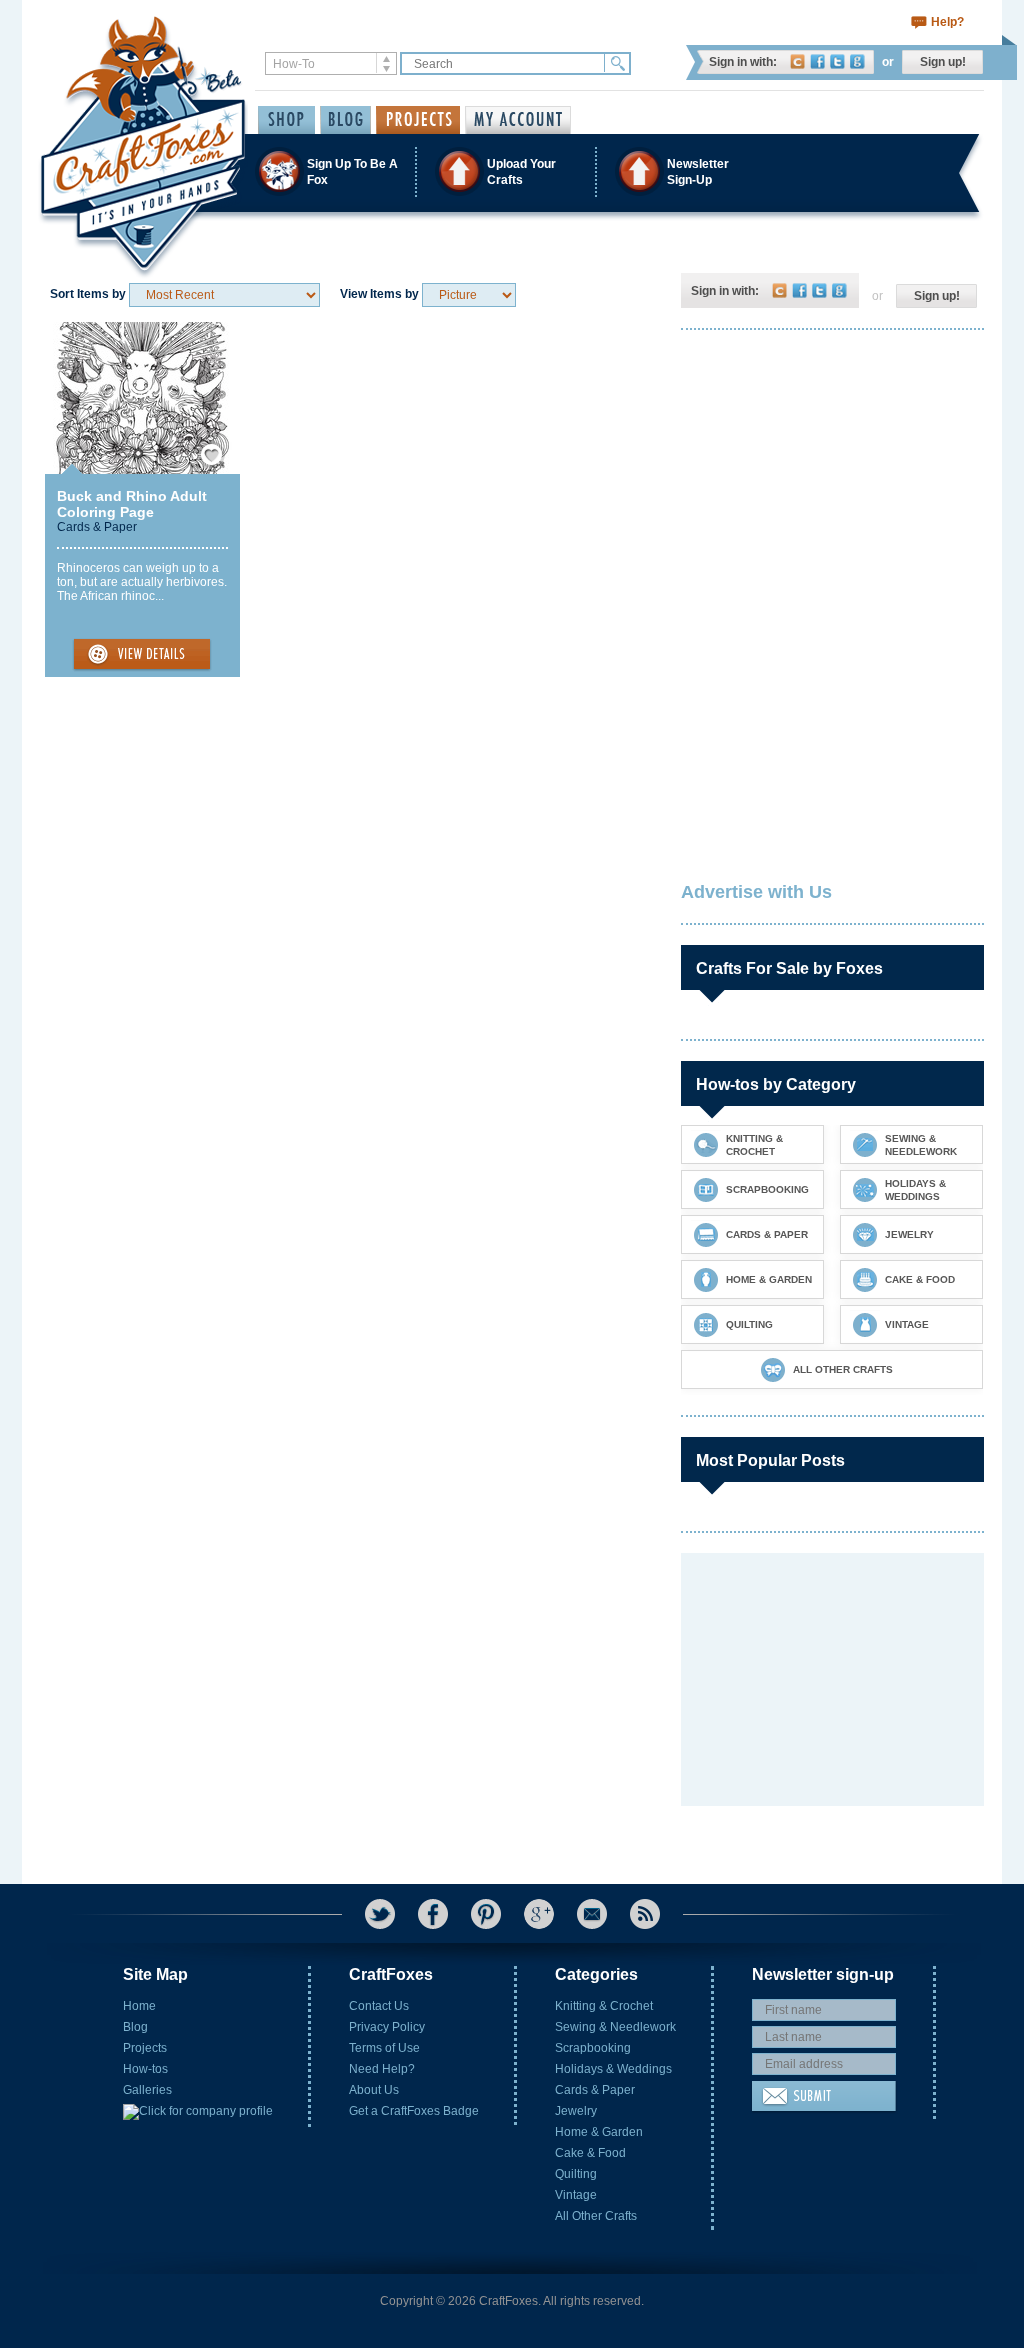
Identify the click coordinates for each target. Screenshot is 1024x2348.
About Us (374, 2090)
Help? (947, 22)
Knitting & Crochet (604, 2006)
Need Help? (382, 2069)
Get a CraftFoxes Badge (414, 2111)
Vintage (576, 2195)
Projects (145, 2048)
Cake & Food (590, 2153)
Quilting (576, 2174)
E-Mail (592, 1914)
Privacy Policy (387, 2027)
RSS (645, 1914)
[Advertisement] (831, 475)
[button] (511, 171)
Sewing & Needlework (615, 2027)
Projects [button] (418, 120)
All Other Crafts (596, 2216)
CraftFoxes (797, 61)
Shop (286, 120)
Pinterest (486, 1914)
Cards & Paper (97, 527)
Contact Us (379, 2006)
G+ (539, 1914)
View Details (142, 655)
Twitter (837, 61)
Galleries (147, 2090)
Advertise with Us (756, 892)
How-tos (145, 2069)
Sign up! (943, 62)
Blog (135, 2027)
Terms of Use (384, 2048)
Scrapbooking (593, 2048)
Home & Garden (599, 2132)
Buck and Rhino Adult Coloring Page (132, 504)
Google (857, 61)
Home (139, 2006)
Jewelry (576, 2111)
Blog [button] (345, 120)
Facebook (817, 61)
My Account (518, 120)
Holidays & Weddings (613, 2069)
